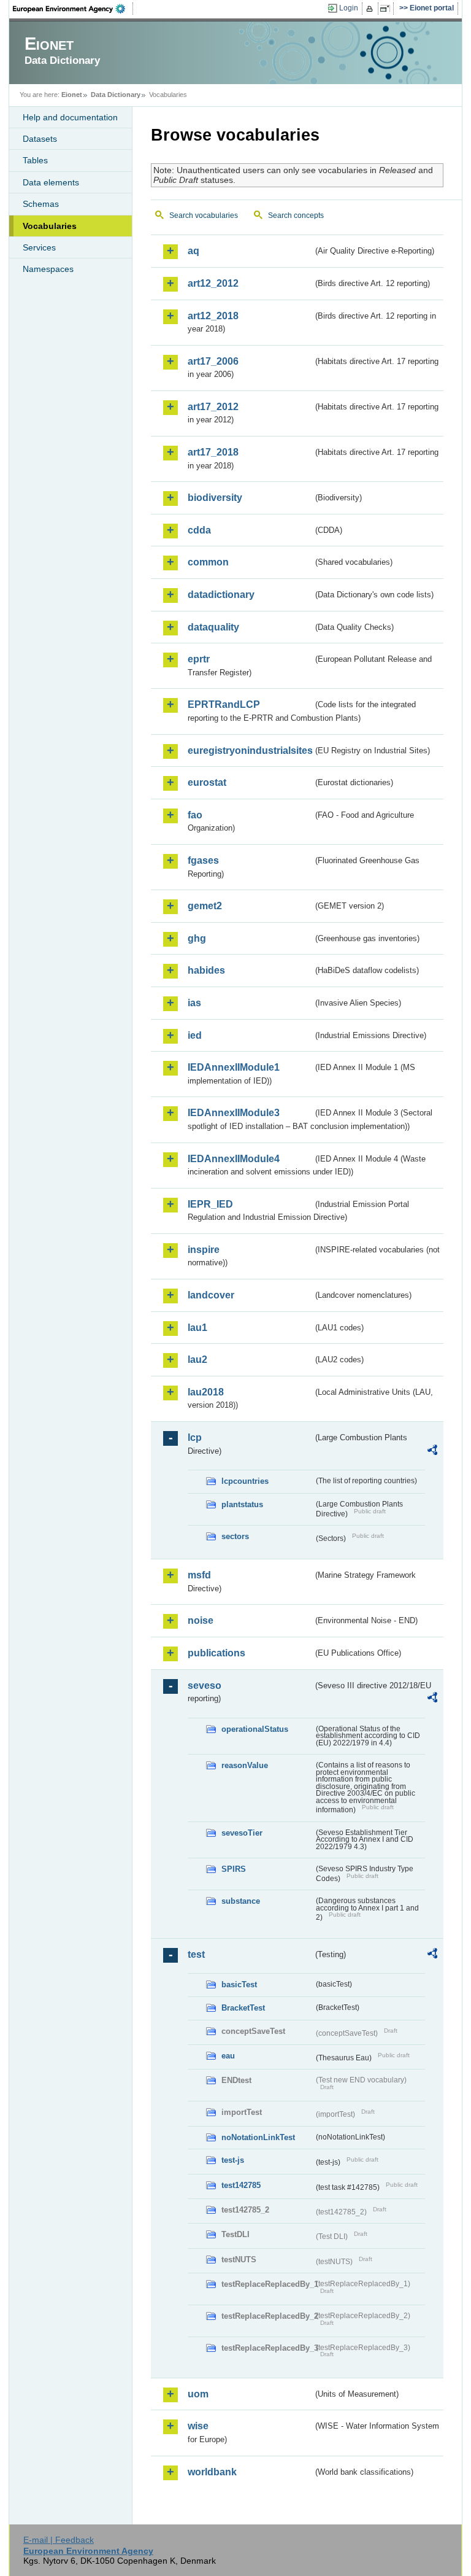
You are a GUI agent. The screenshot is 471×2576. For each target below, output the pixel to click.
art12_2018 (213, 316)
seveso (205, 1686)
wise (198, 2426)
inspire (204, 1250)
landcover (211, 1295)
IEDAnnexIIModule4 (234, 1159)
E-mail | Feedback (59, 2540)
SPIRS (234, 1869)
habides (206, 970)
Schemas (41, 204)
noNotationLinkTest (258, 2137)
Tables (35, 160)
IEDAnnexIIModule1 (234, 1067)
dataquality (213, 627)
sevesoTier (242, 1833)
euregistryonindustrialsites (250, 751)
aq (193, 251)
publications (216, 1653)
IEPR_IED (210, 1204)
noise (201, 1620)
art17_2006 (213, 361)
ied (195, 1035)
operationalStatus (255, 1729)
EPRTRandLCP (224, 704)
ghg (197, 938)
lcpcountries (245, 1481)
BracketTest (243, 2008)
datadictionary (221, 595)
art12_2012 (213, 283)
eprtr (199, 659)
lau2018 (206, 1392)
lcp (195, 1437)
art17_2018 (213, 452)
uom (198, 2394)
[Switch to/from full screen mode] (387, 9)
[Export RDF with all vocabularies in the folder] (432, 1452)
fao (195, 815)
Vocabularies (50, 226)
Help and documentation (70, 117)
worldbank (212, 2472)
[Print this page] (371, 9)
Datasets (40, 139)
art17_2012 (213, 407)
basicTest (239, 1984)
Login (349, 8)
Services (39, 247)
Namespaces (48, 269)
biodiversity (215, 498)
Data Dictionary (116, 95)
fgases (203, 860)
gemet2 (205, 906)
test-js (233, 2160)
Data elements (51, 182)
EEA (73, 9)
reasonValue (245, 1765)
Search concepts (296, 215)
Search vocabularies (204, 215)
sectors (235, 1536)
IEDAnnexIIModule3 (234, 1113)
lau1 (197, 1328)
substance (241, 1901)
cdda (199, 530)
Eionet (72, 95)
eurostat (207, 782)
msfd (199, 1575)
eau (228, 2056)
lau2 (197, 1360)
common (208, 562)
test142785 (241, 2185)
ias (194, 1003)
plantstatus (242, 1504)
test (196, 1954)
